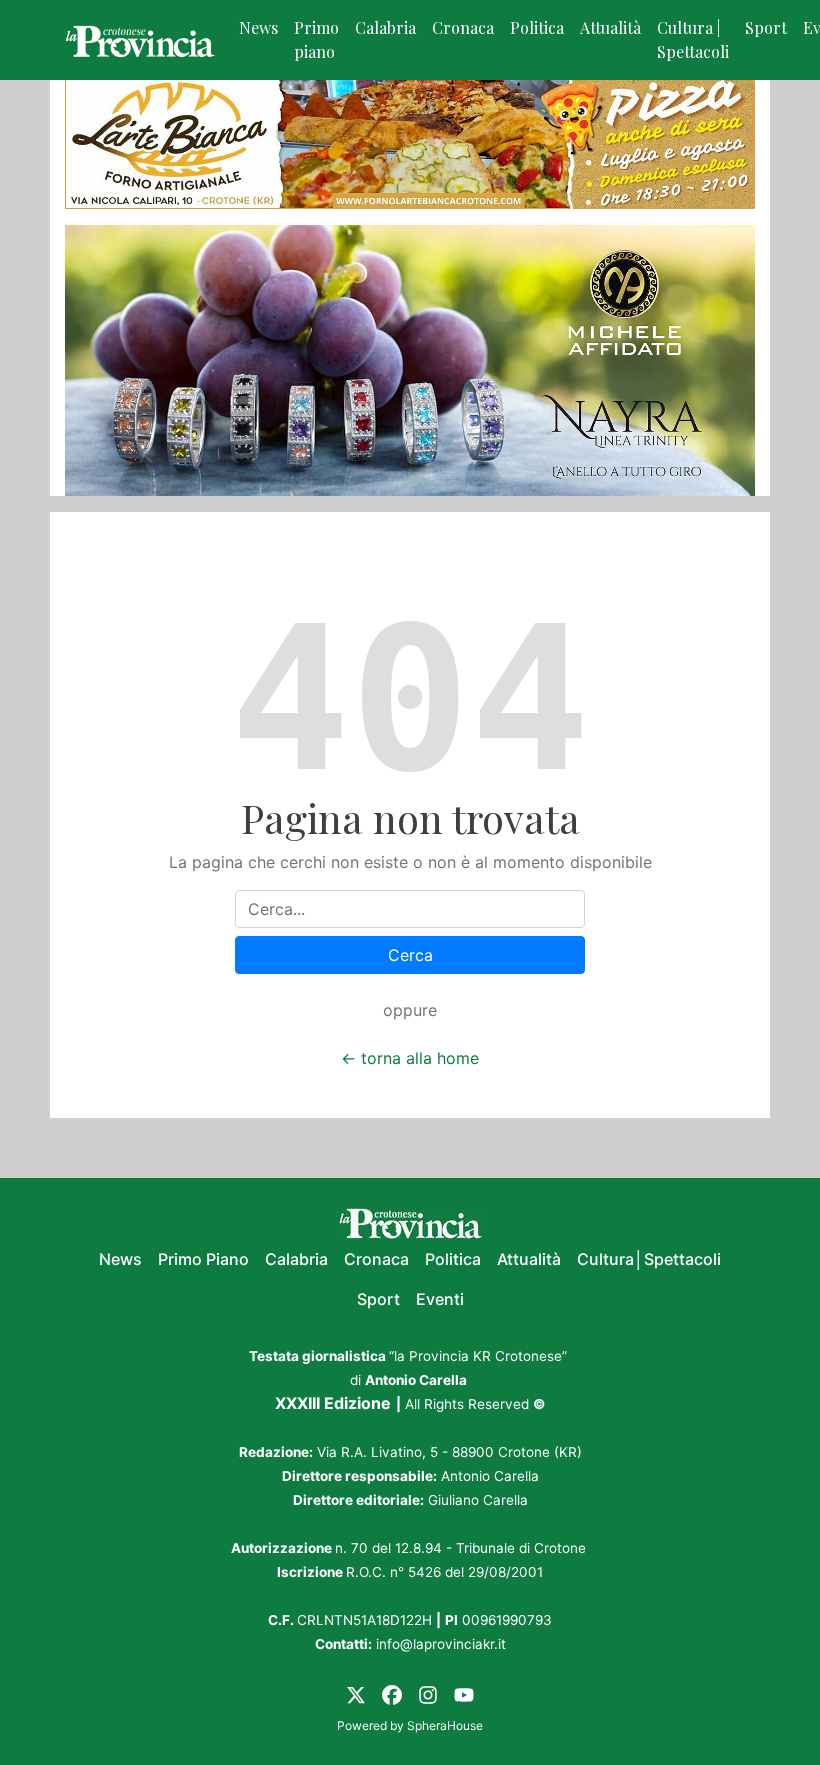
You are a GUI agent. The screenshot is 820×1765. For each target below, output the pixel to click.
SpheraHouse (445, 1725)
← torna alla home (410, 1058)
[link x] (356, 1694)
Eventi (440, 1299)
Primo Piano (203, 1259)
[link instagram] (428, 1694)
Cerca (410, 955)
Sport (766, 27)
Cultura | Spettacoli (693, 39)
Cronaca (463, 27)
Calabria (385, 27)
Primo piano (316, 39)
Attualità (610, 27)
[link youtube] (464, 1694)
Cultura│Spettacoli (649, 1259)
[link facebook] (392, 1694)
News (258, 27)
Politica (537, 27)
